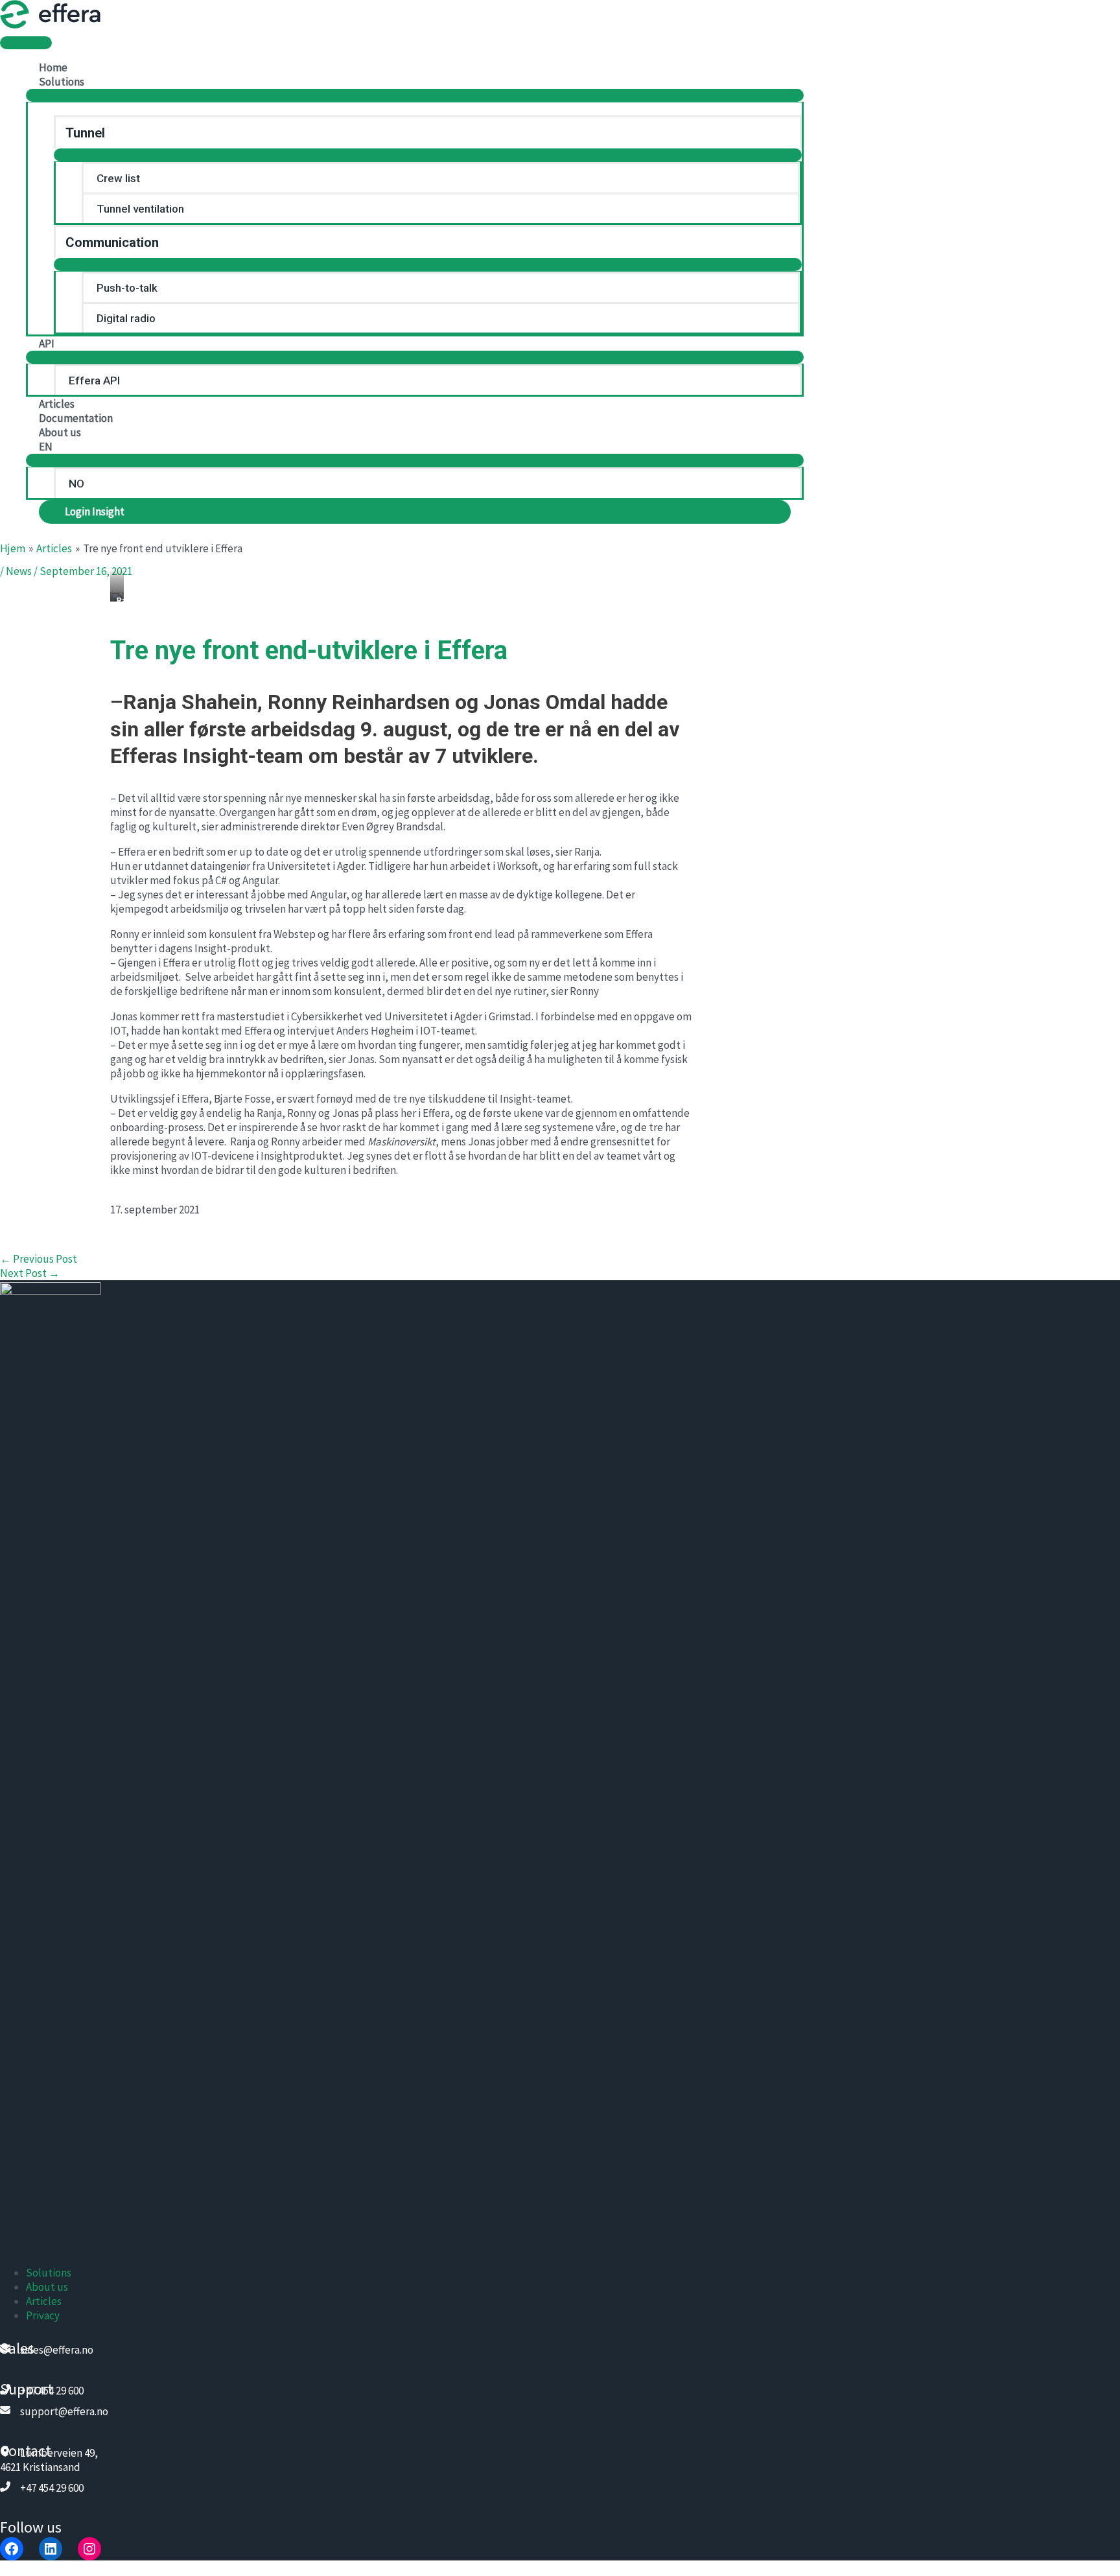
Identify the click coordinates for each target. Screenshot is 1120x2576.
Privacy (43, 2315)
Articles (44, 2301)
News (19, 571)
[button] (415, 512)
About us (47, 2287)
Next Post (30, 1273)
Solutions (49, 2273)
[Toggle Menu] (415, 95)
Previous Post (39, 1259)
